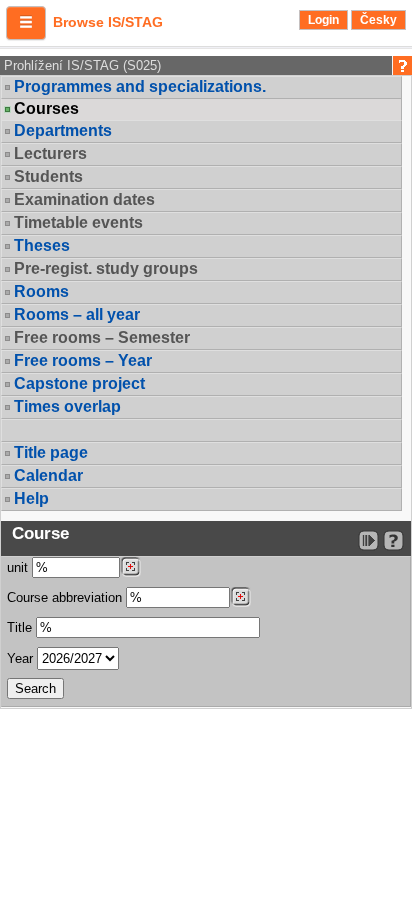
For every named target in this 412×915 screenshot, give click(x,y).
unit (17, 567)
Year (20, 658)
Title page (51, 452)
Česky (378, 20)
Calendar (48, 475)
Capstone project (79, 383)
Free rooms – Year (83, 360)
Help (31, 498)
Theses (42, 245)
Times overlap (67, 406)
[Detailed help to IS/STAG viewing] (393, 540)
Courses (46, 109)
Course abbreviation (64, 597)
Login (323, 20)
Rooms (41, 291)
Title (19, 627)
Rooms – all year (77, 314)
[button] (26, 23)
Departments (63, 130)
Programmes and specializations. (140, 86)
